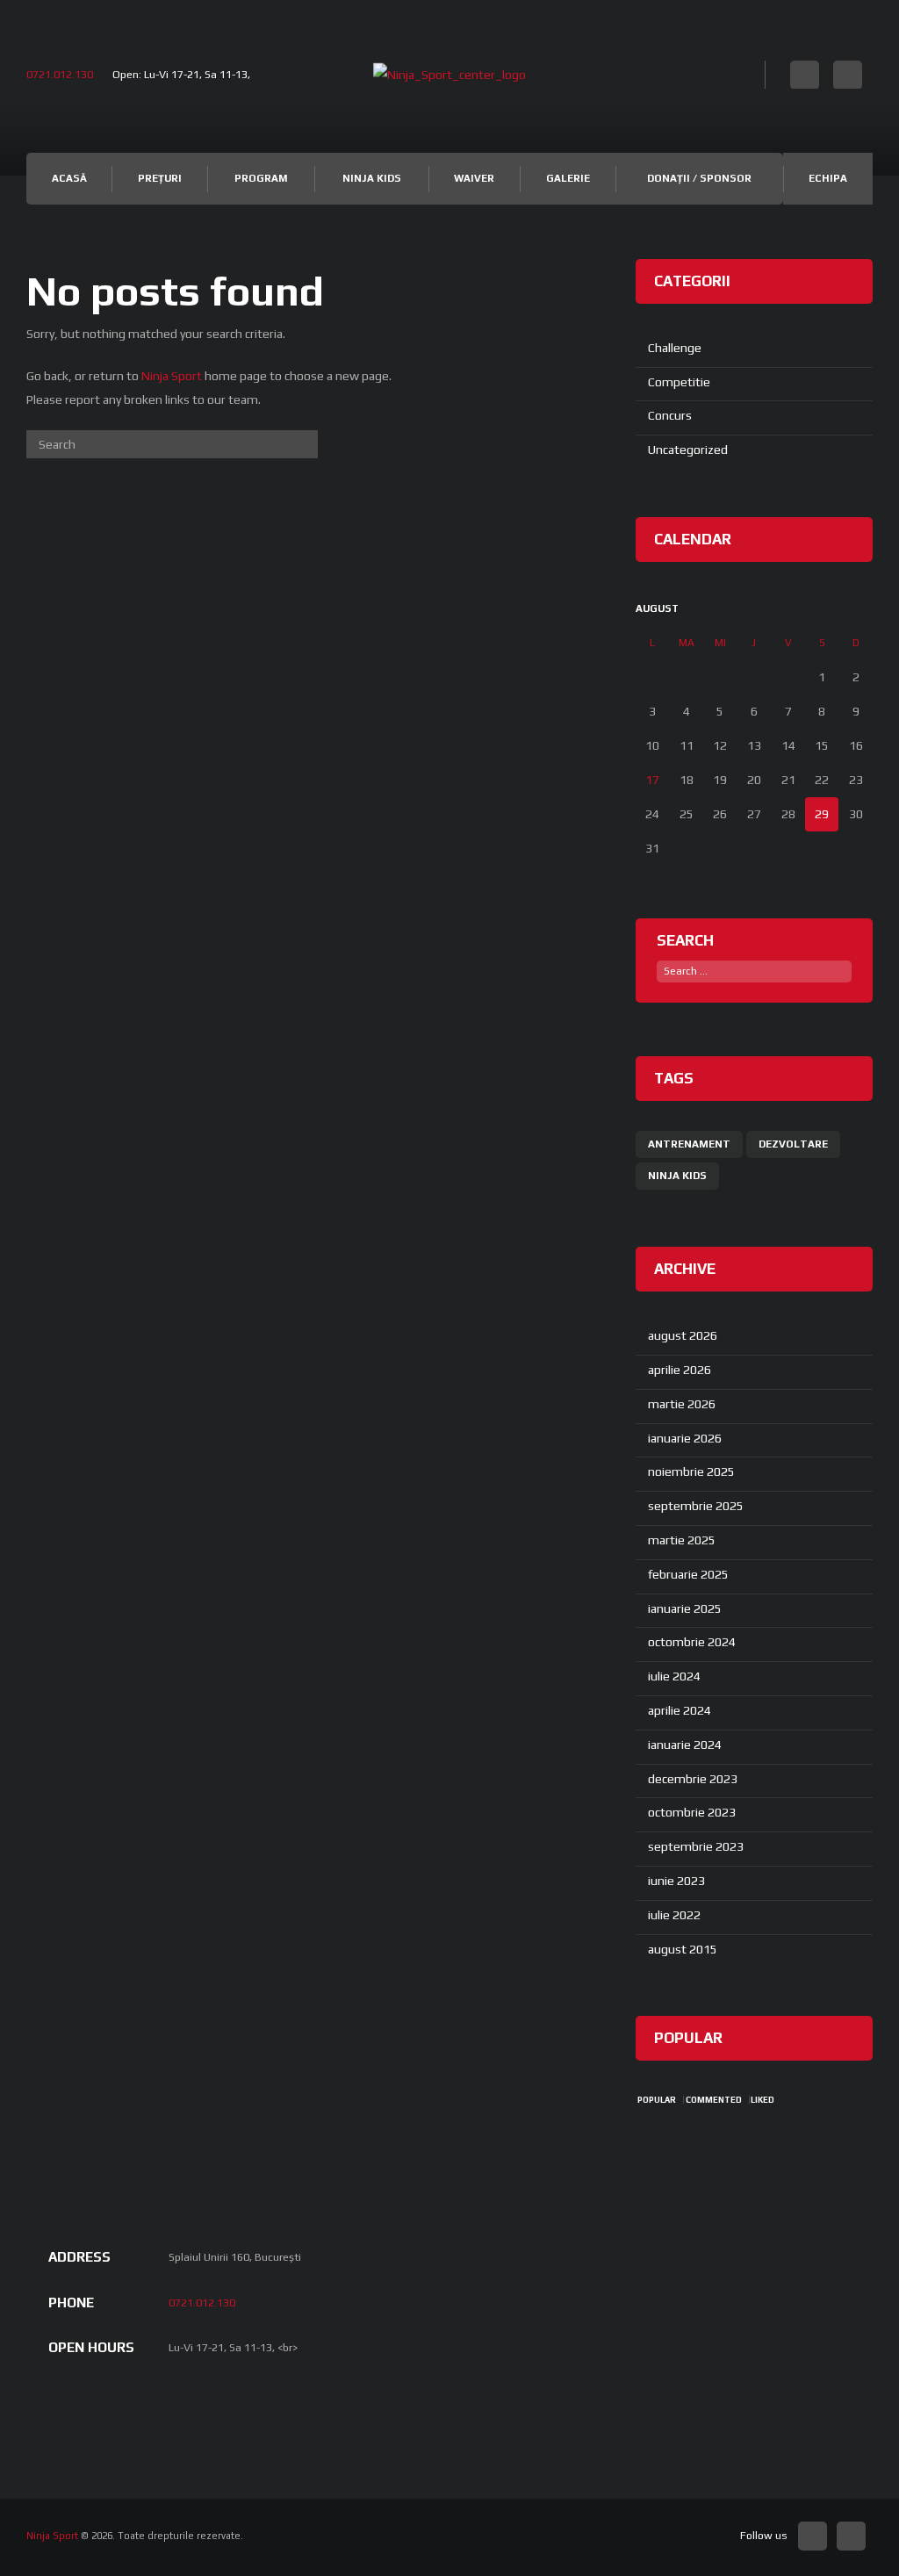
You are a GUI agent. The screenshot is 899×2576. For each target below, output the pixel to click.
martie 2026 (682, 1404)
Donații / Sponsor (699, 178)
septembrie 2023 (696, 1846)
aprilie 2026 (680, 1370)
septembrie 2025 (696, 1506)
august (657, 608)
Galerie (568, 178)
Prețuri (160, 178)
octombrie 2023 (692, 1812)
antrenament (689, 1144)
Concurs (670, 415)
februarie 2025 (688, 1574)
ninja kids (677, 1176)
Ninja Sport (172, 376)
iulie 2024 (674, 1676)
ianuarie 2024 (685, 1745)
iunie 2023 (676, 1881)
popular (657, 2100)
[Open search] (750, 73)
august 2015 (683, 1949)
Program (261, 178)
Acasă (69, 178)
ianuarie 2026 (685, 1438)
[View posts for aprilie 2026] (822, 609)
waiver (474, 178)
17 (652, 780)
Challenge (675, 348)
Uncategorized (688, 450)
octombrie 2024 (692, 1642)
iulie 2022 (674, 1915)
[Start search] (305, 444)
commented (714, 2100)
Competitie (679, 382)
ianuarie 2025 (685, 1608)
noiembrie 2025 (691, 1471)
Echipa (828, 178)
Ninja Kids (372, 178)
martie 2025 (682, 1540)
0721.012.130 (60, 74)
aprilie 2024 (680, 1710)
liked (762, 2100)
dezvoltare (793, 1144)
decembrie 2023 (693, 1779)
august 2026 (683, 1335)
